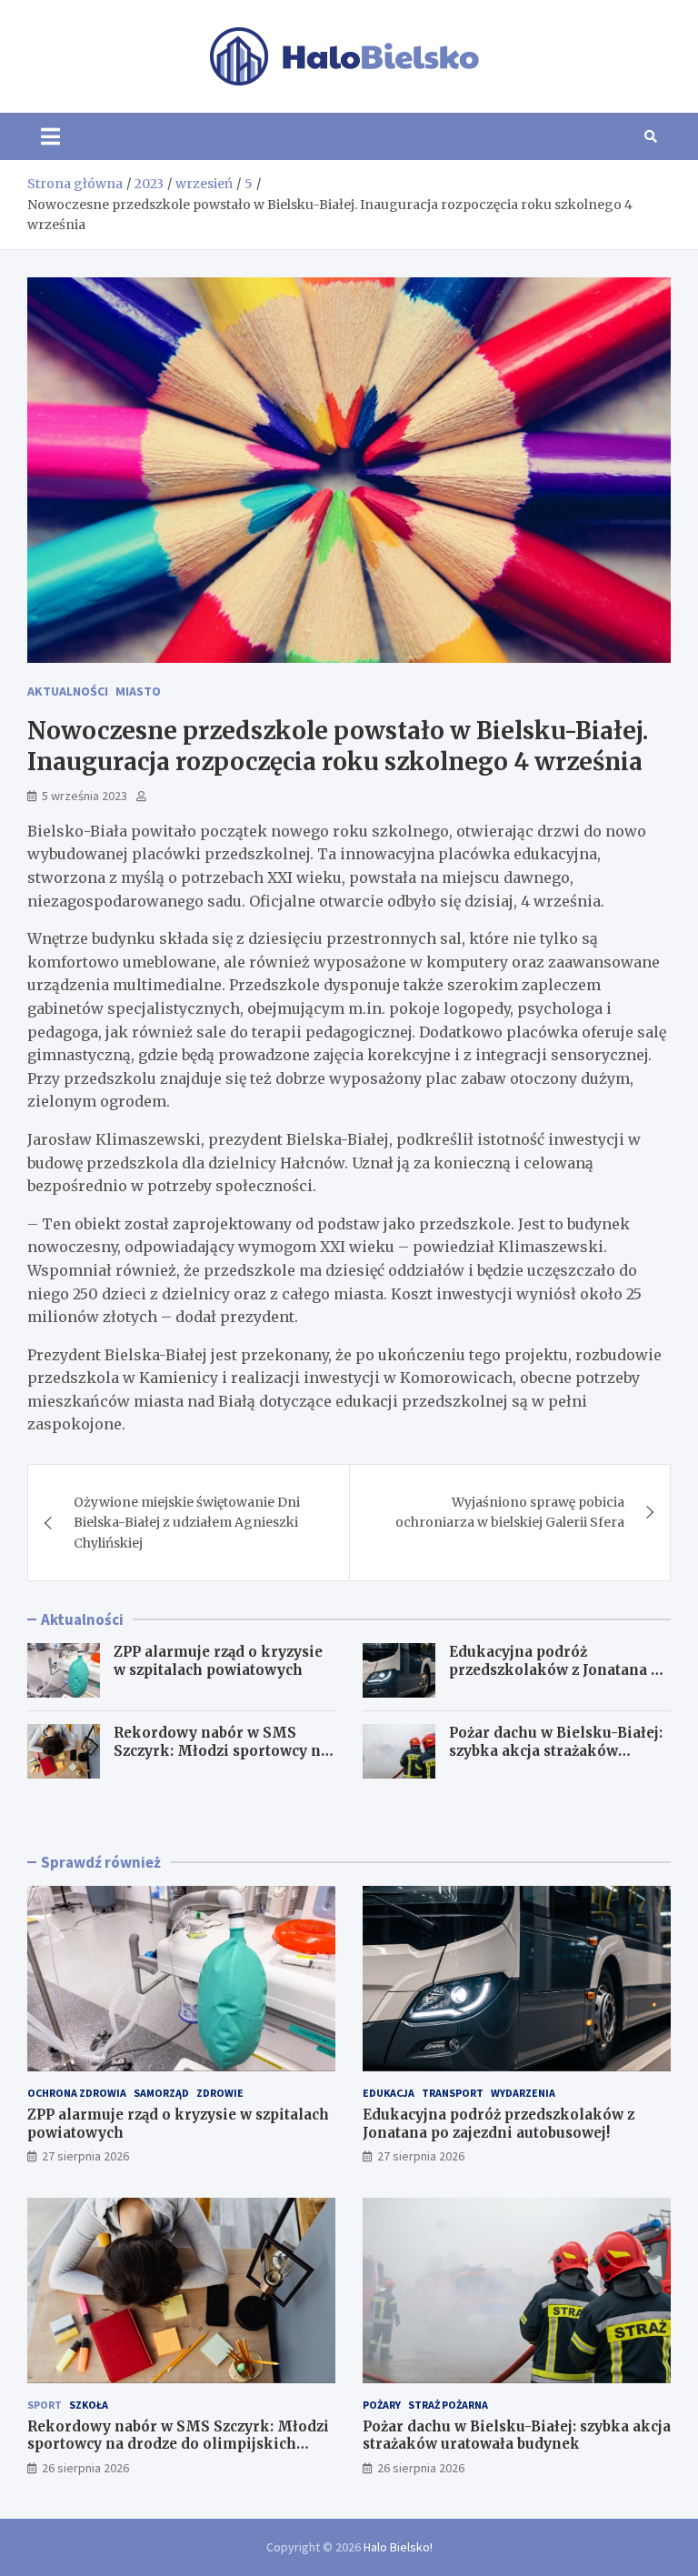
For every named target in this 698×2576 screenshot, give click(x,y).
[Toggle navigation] (50, 136)
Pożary (382, 2405)
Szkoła (89, 2405)
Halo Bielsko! (398, 2547)
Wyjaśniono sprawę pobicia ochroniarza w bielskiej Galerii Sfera (510, 1512)
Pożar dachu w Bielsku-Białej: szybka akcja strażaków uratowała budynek (556, 1750)
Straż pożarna (448, 2405)
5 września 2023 (85, 796)
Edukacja (389, 2093)
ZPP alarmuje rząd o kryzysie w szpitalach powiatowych (218, 1661)
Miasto (138, 691)
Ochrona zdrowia (77, 2093)
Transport (453, 2093)
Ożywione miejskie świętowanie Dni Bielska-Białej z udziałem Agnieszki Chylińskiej (187, 1523)
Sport (45, 2405)
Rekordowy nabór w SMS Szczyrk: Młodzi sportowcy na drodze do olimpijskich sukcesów (221, 1759)
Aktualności (68, 691)
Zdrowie (220, 2093)
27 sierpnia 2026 (85, 2156)
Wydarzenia (523, 2093)
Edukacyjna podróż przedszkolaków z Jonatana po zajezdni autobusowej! (559, 1669)
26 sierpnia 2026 (85, 2468)
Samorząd (161, 2093)
